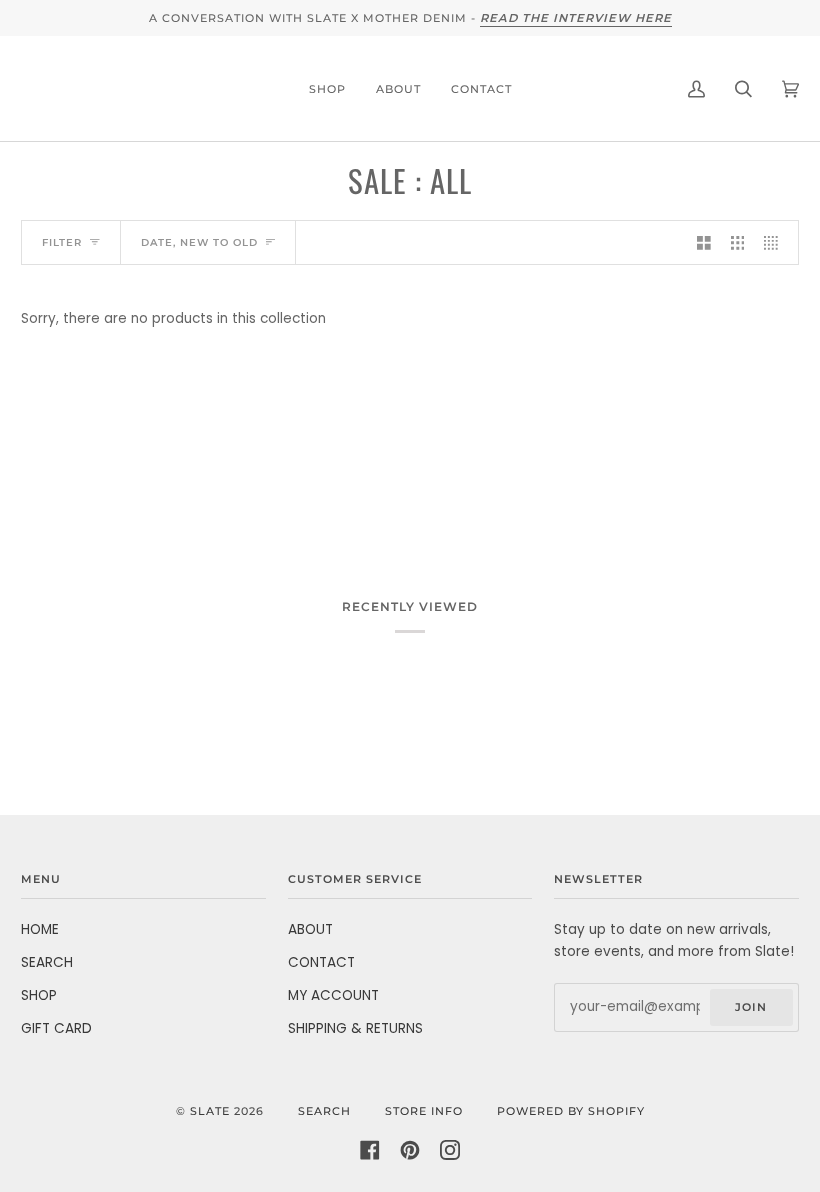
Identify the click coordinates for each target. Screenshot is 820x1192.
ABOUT (310, 929)
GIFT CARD (56, 1028)
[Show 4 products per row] (776, 242)
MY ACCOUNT (333, 995)
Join (751, 1007)
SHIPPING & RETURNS (355, 1028)
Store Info (424, 1111)
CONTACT (321, 962)
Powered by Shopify (571, 1111)
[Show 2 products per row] (704, 242)
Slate (210, 1111)
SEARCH (47, 962)
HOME (40, 929)
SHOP (39, 995)
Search (324, 1111)
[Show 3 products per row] (738, 242)
